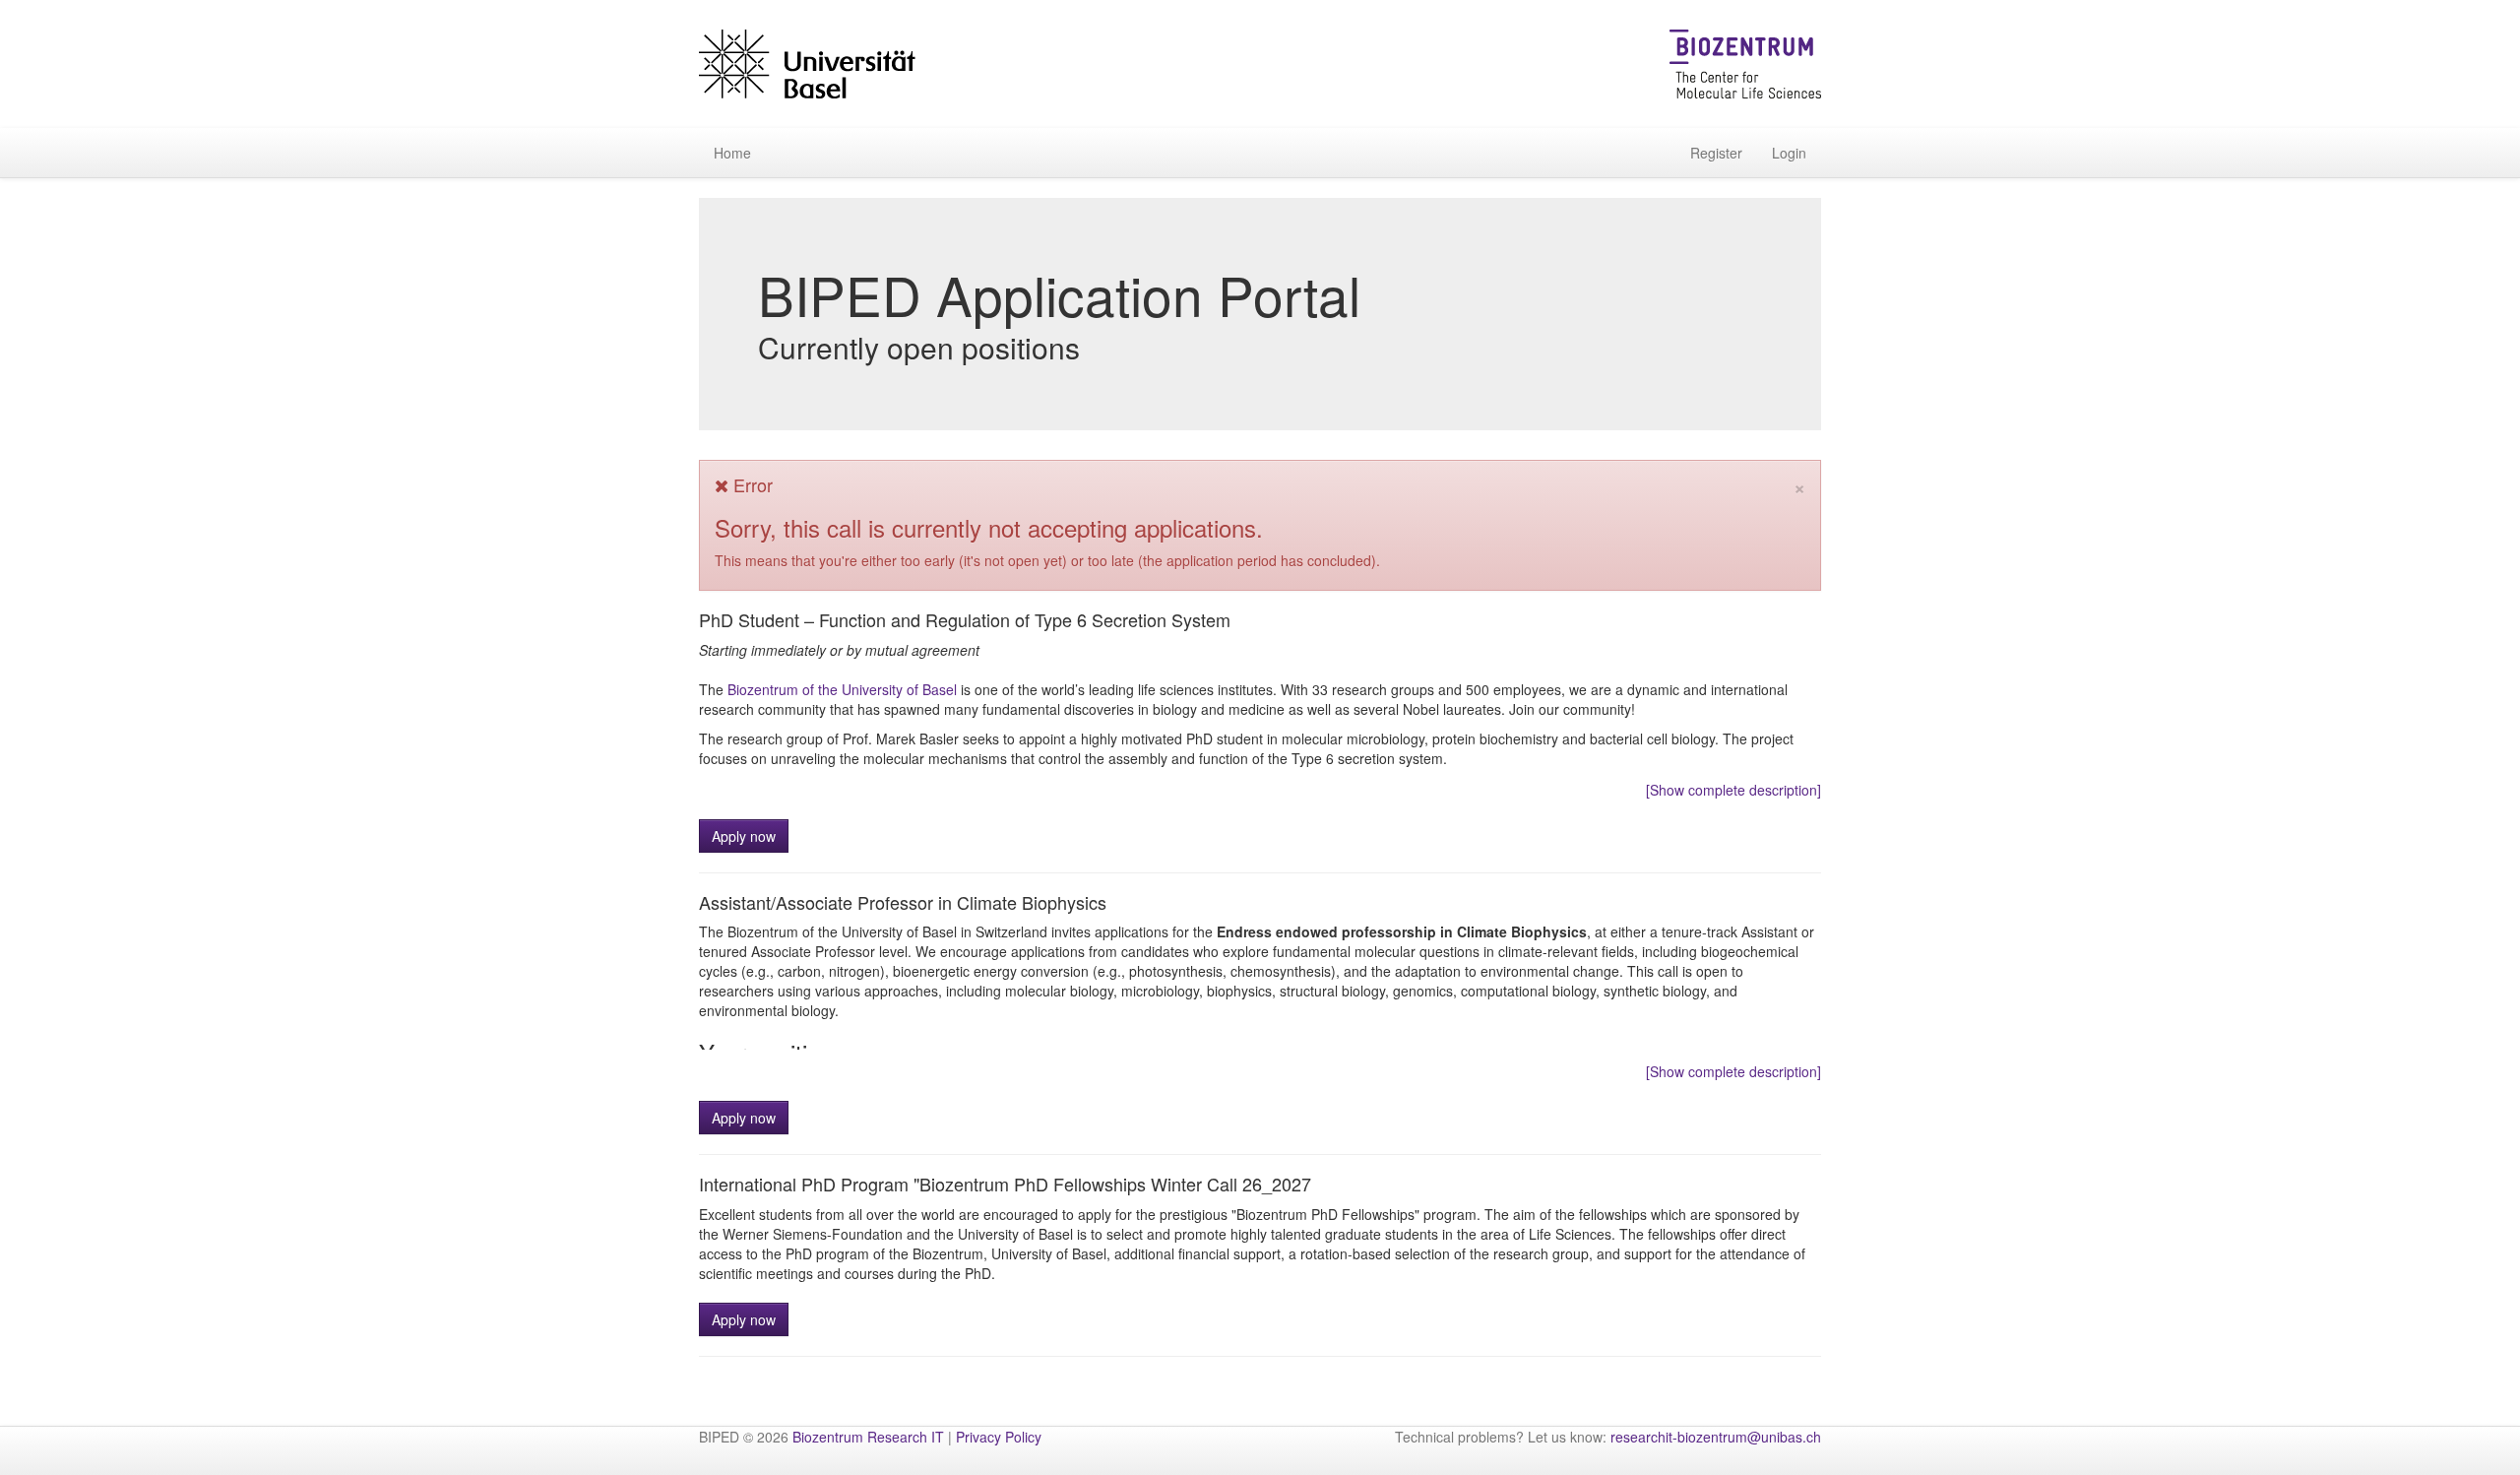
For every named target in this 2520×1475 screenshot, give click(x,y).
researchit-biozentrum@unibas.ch (1716, 1437)
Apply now (744, 836)
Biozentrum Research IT (868, 1437)
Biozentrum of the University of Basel (842, 689)
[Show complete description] (1733, 790)
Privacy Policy (999, 1437)
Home (732, 153)
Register (1716, 153)
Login (1789, 153)
